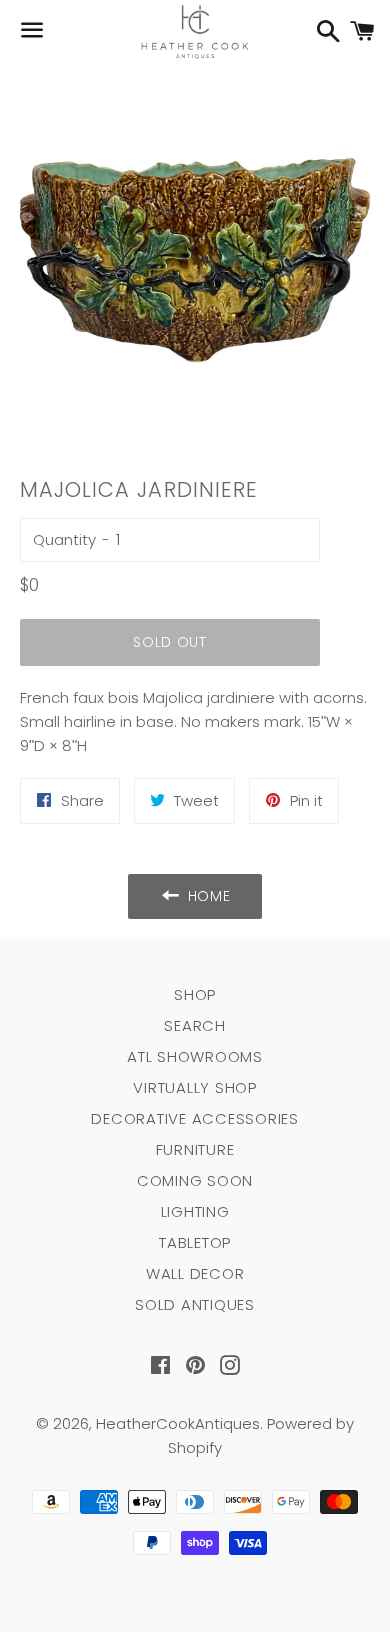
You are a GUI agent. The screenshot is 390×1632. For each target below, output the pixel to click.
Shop (195, 994)
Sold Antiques (195, 1304)
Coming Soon (195, 1180)
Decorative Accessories (195, 1118)
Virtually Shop (195, 1087)
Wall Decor (195, 1273)
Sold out (170, 642)
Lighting (195, 1211)
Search (195, 1025)
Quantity (64, 539)
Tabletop (195, 1242)
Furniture (195, 1149)
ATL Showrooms (195, 1056)
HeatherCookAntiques (178, 1423)
